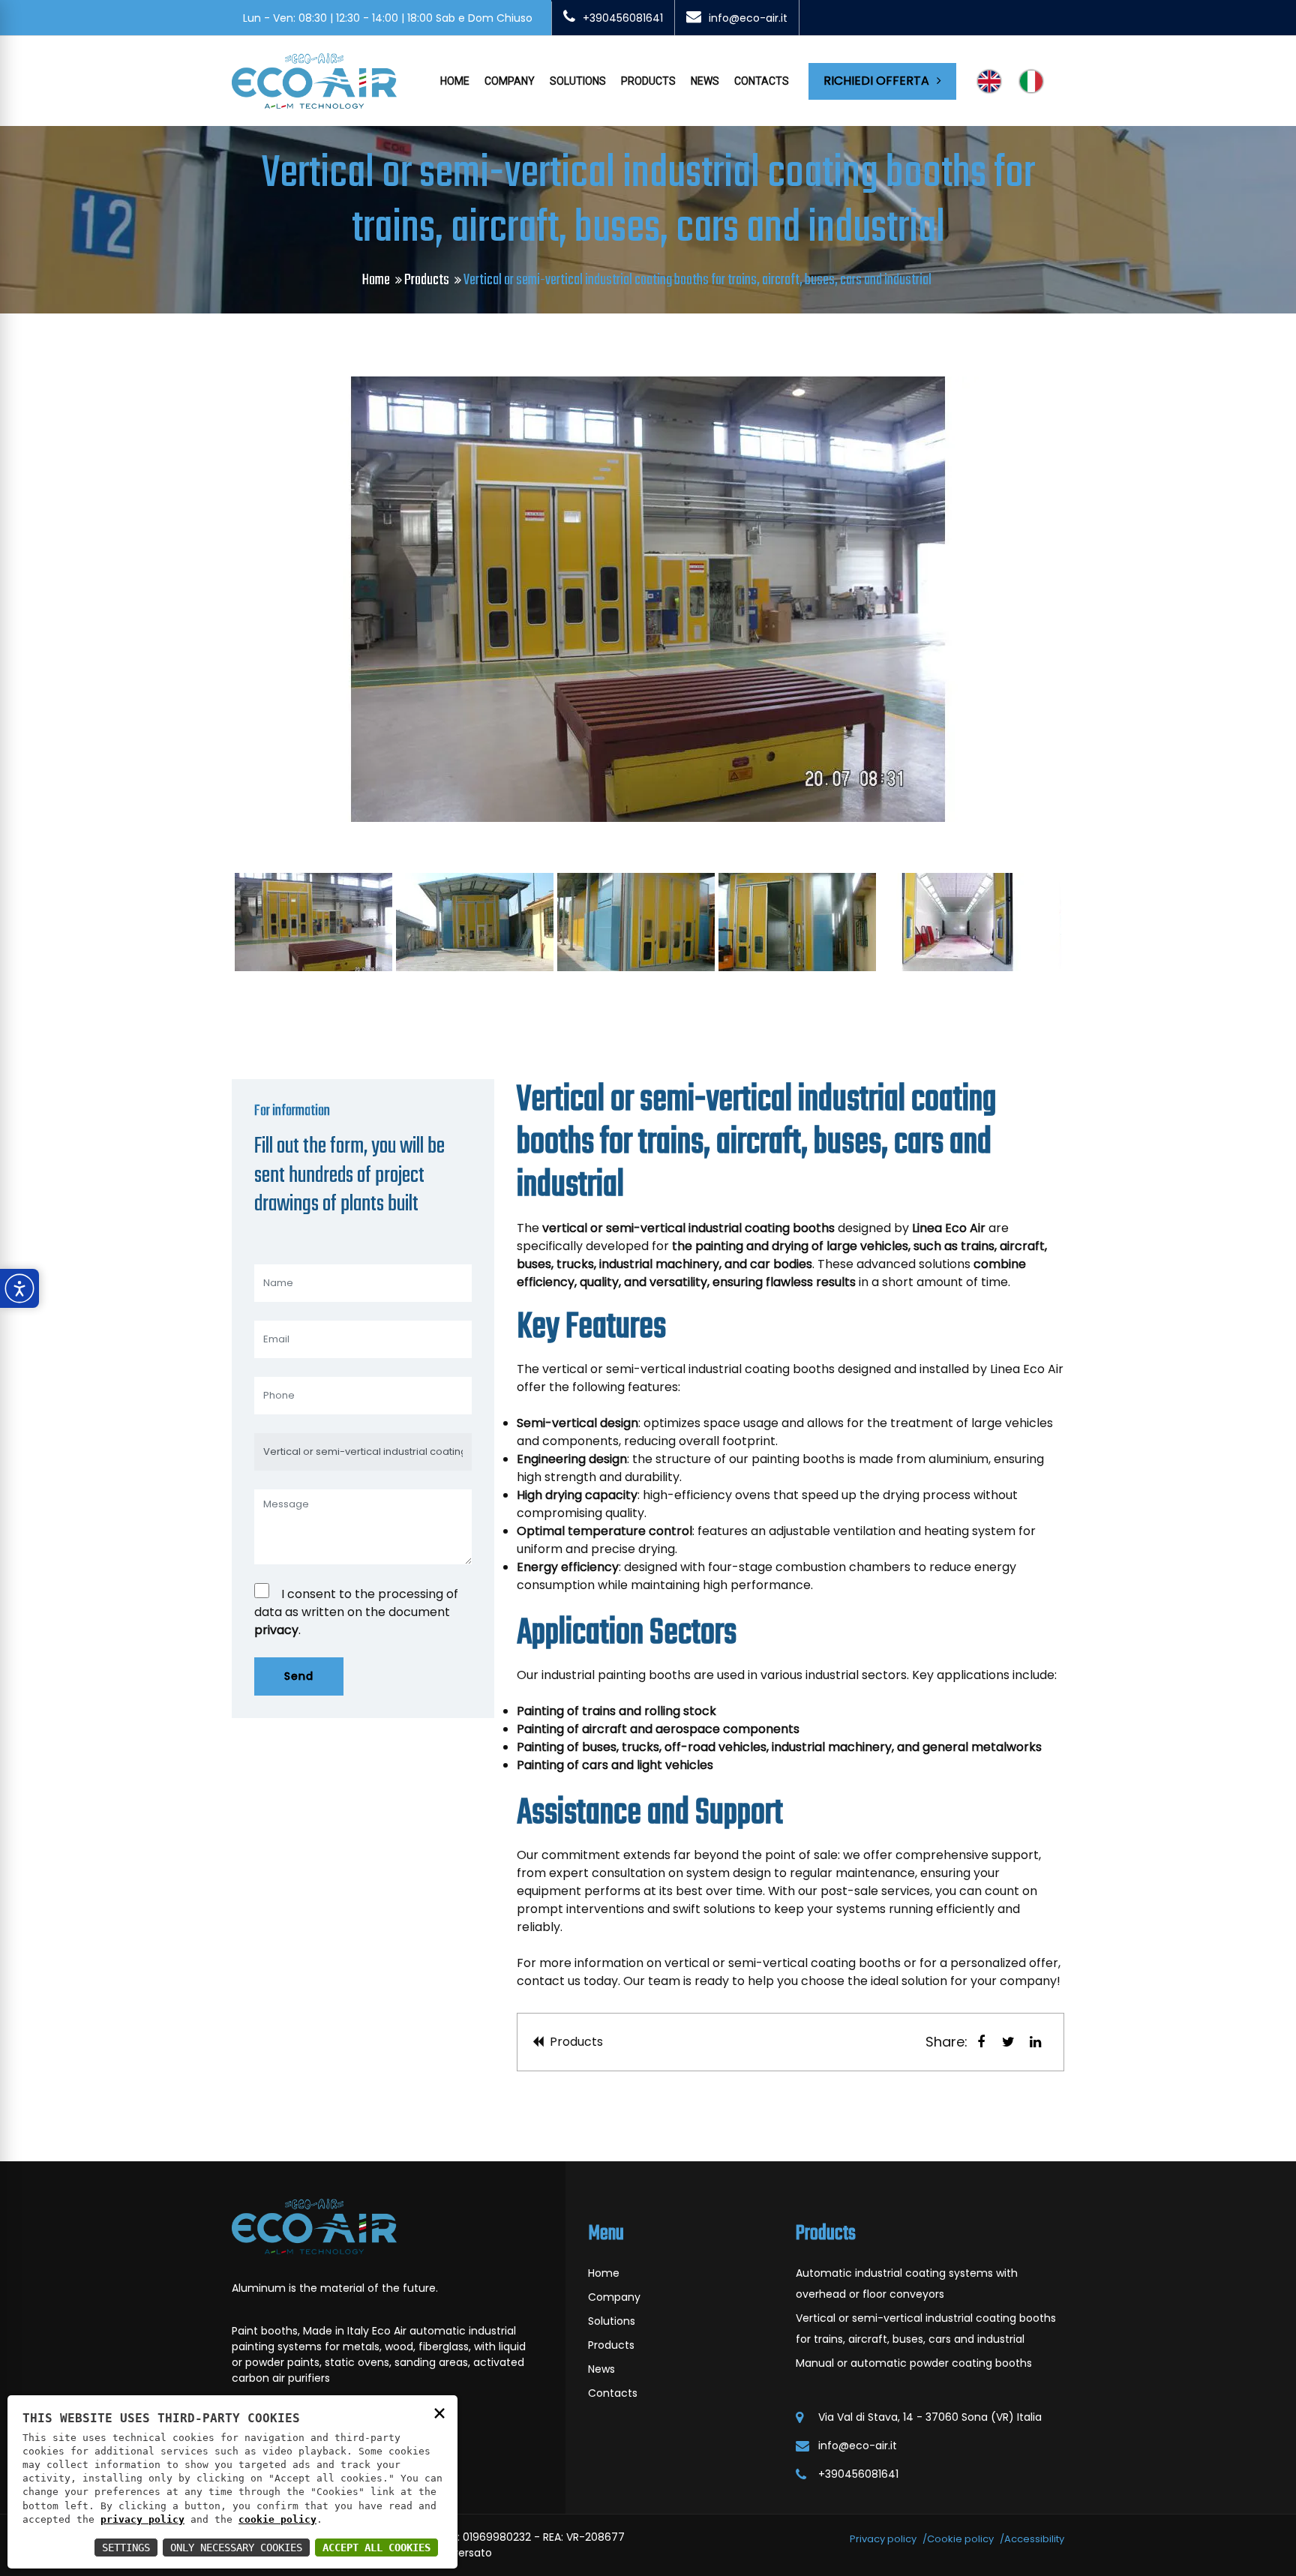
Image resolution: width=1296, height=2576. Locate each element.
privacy (276, 1630)
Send (299, 1676)
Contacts (762, 81)
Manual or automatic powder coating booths (914, 2363)
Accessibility (1034, 2539)
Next (1080, 599)
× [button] (439, 2412)
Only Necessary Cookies (236, 2548)
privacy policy (142, 2519)
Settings (126, 2548)
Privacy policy (883, 2539)
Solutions (578, 81)
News (705, 81)
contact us (549, 1981)
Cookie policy (960, 2539)
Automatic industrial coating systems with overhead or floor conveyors (907, 2284)
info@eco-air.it (748, 18)
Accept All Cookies (376, 2548)
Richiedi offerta (876, 81)
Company (510, 81)
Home (455, 81)
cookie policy (277, 2519)
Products (648, 81)
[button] (981, 2042)
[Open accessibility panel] (19, 1288)
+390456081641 (623, 18)
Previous (216, 599)
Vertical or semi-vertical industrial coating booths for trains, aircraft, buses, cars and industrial (926, 2329)
